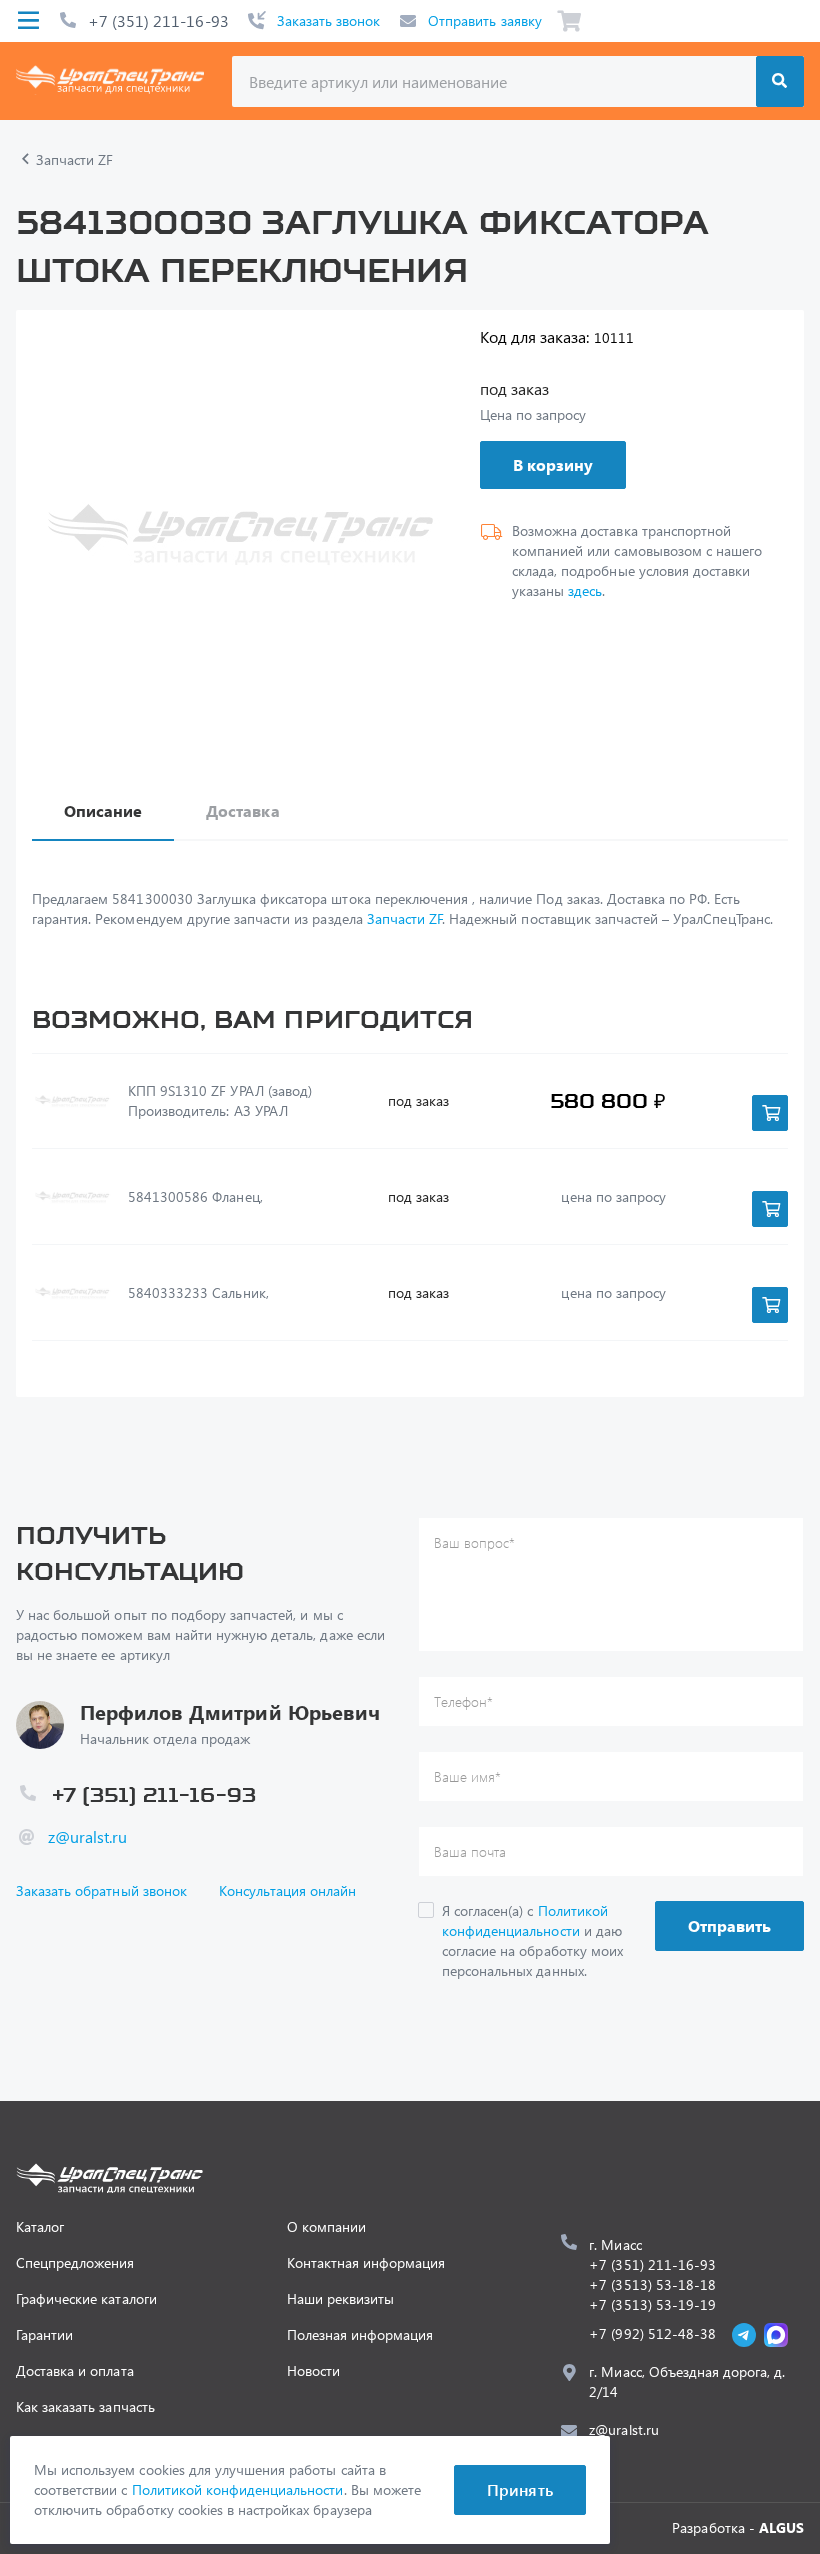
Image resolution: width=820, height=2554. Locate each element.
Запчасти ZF (405, 918)
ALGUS (781, 2527)
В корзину (553, 464)
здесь (585, 590)
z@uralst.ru (87, 1836)
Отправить (729, 1925)
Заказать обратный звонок (101, 1890)
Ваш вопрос (474, 1542)
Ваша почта (470, 1851)
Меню (28, 21)
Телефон (463, 1701)
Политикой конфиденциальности (525, 1920)
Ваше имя (467, 1776)
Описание (103, 810)
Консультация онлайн (288, 1890)
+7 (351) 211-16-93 (158, 20)
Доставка (242, 810)
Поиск (780, 81)
